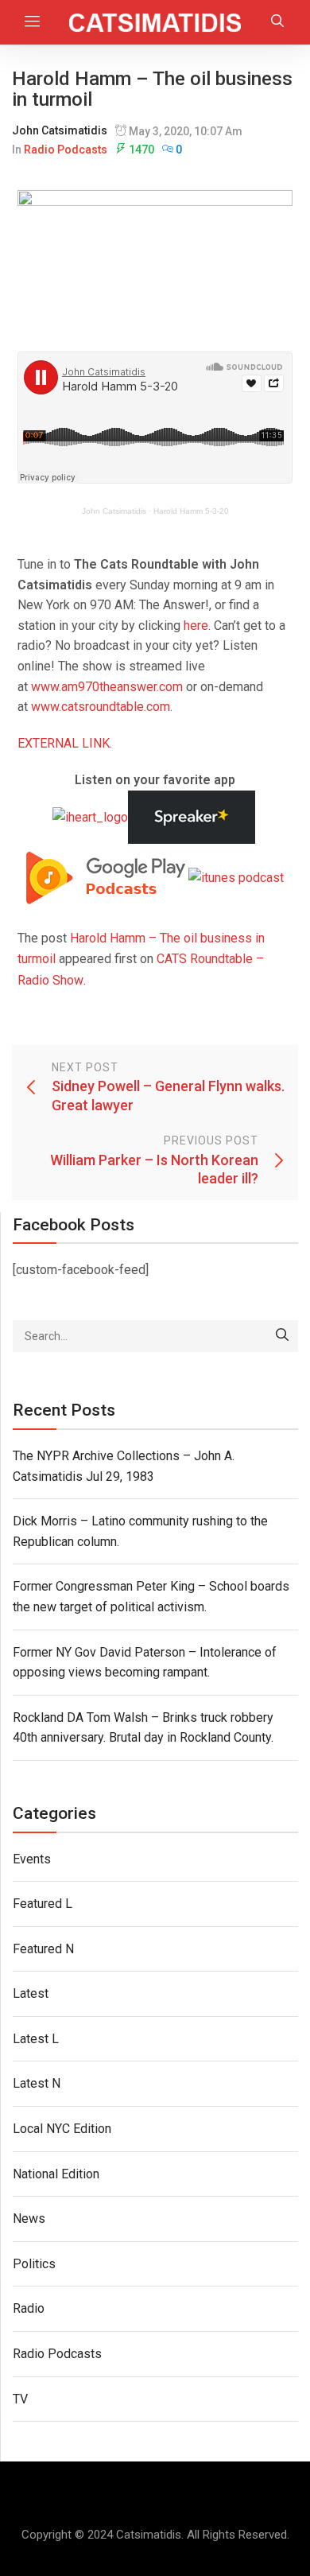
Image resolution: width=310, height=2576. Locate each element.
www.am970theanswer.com (107, 687)
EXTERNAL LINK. (65, 743)
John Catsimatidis (60, 130)
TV (20, 2399)
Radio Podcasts (66, 150)
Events (32, 1859)
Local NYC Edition (62, 2129)
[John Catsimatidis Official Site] (155, 22)
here (196, 626)
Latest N (37, 2083)
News (29, 2219)
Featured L (43, 1904)
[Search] (282, 1336)
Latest (31, 1993)
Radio (29, 2308)
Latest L (36, 2039)
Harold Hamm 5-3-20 (191, 511)
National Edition (56, 2174)
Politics (34, 2264)
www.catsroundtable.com (101, 707)
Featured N (43, 1949)
